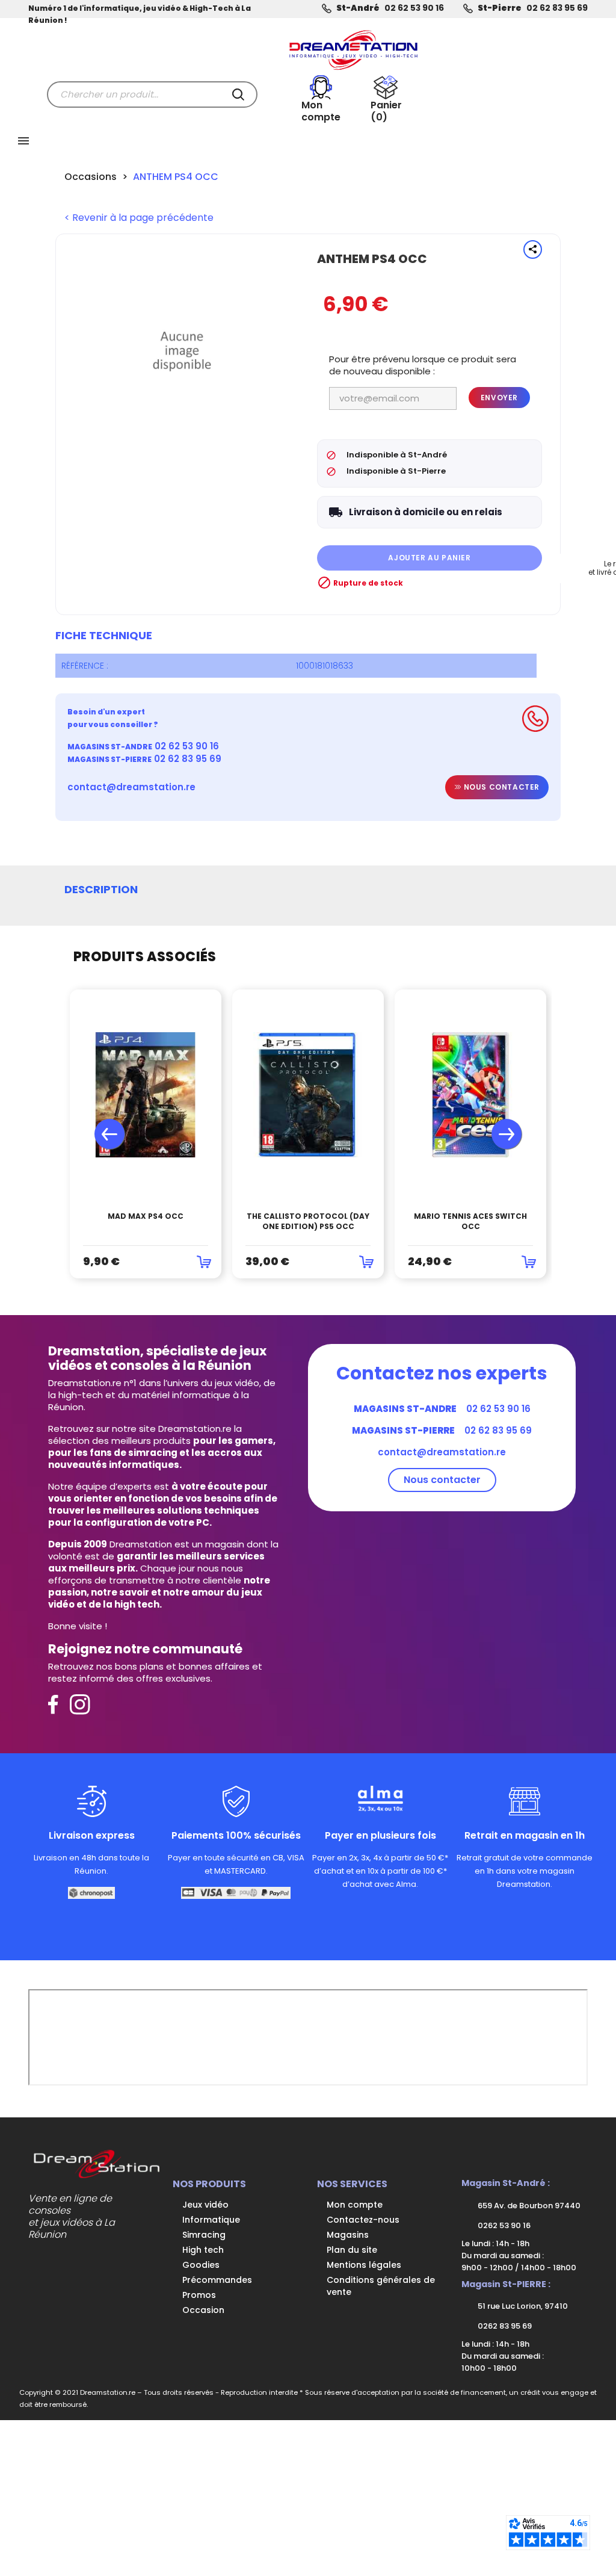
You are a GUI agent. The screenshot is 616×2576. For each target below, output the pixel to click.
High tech (203, 2250)
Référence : (85, 666)
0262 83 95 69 (504, 2326)
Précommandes (217, 2280)
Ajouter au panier (429, 558)
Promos (199, 2295)
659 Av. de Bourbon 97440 (528, 2206)
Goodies (201, 2265)
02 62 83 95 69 (557, 8)
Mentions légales (364, 2265)
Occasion (203, 2310)
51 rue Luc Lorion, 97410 (522, 2306)
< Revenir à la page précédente (139, 218)
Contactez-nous (363, 2220)
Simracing (204, 2235)
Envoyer (499, 398)
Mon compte (355, 2205)
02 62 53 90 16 (414, 8)
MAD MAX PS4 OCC (146, 1216)
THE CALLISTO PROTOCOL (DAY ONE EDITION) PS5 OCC (308, 1221)
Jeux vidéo (205, 2205)
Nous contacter (500, 787)
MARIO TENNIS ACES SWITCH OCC (470, 1221)
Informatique (211, 2220)
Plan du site (352, 2250)
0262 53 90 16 (503, 2225)
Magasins (348, 2235)
